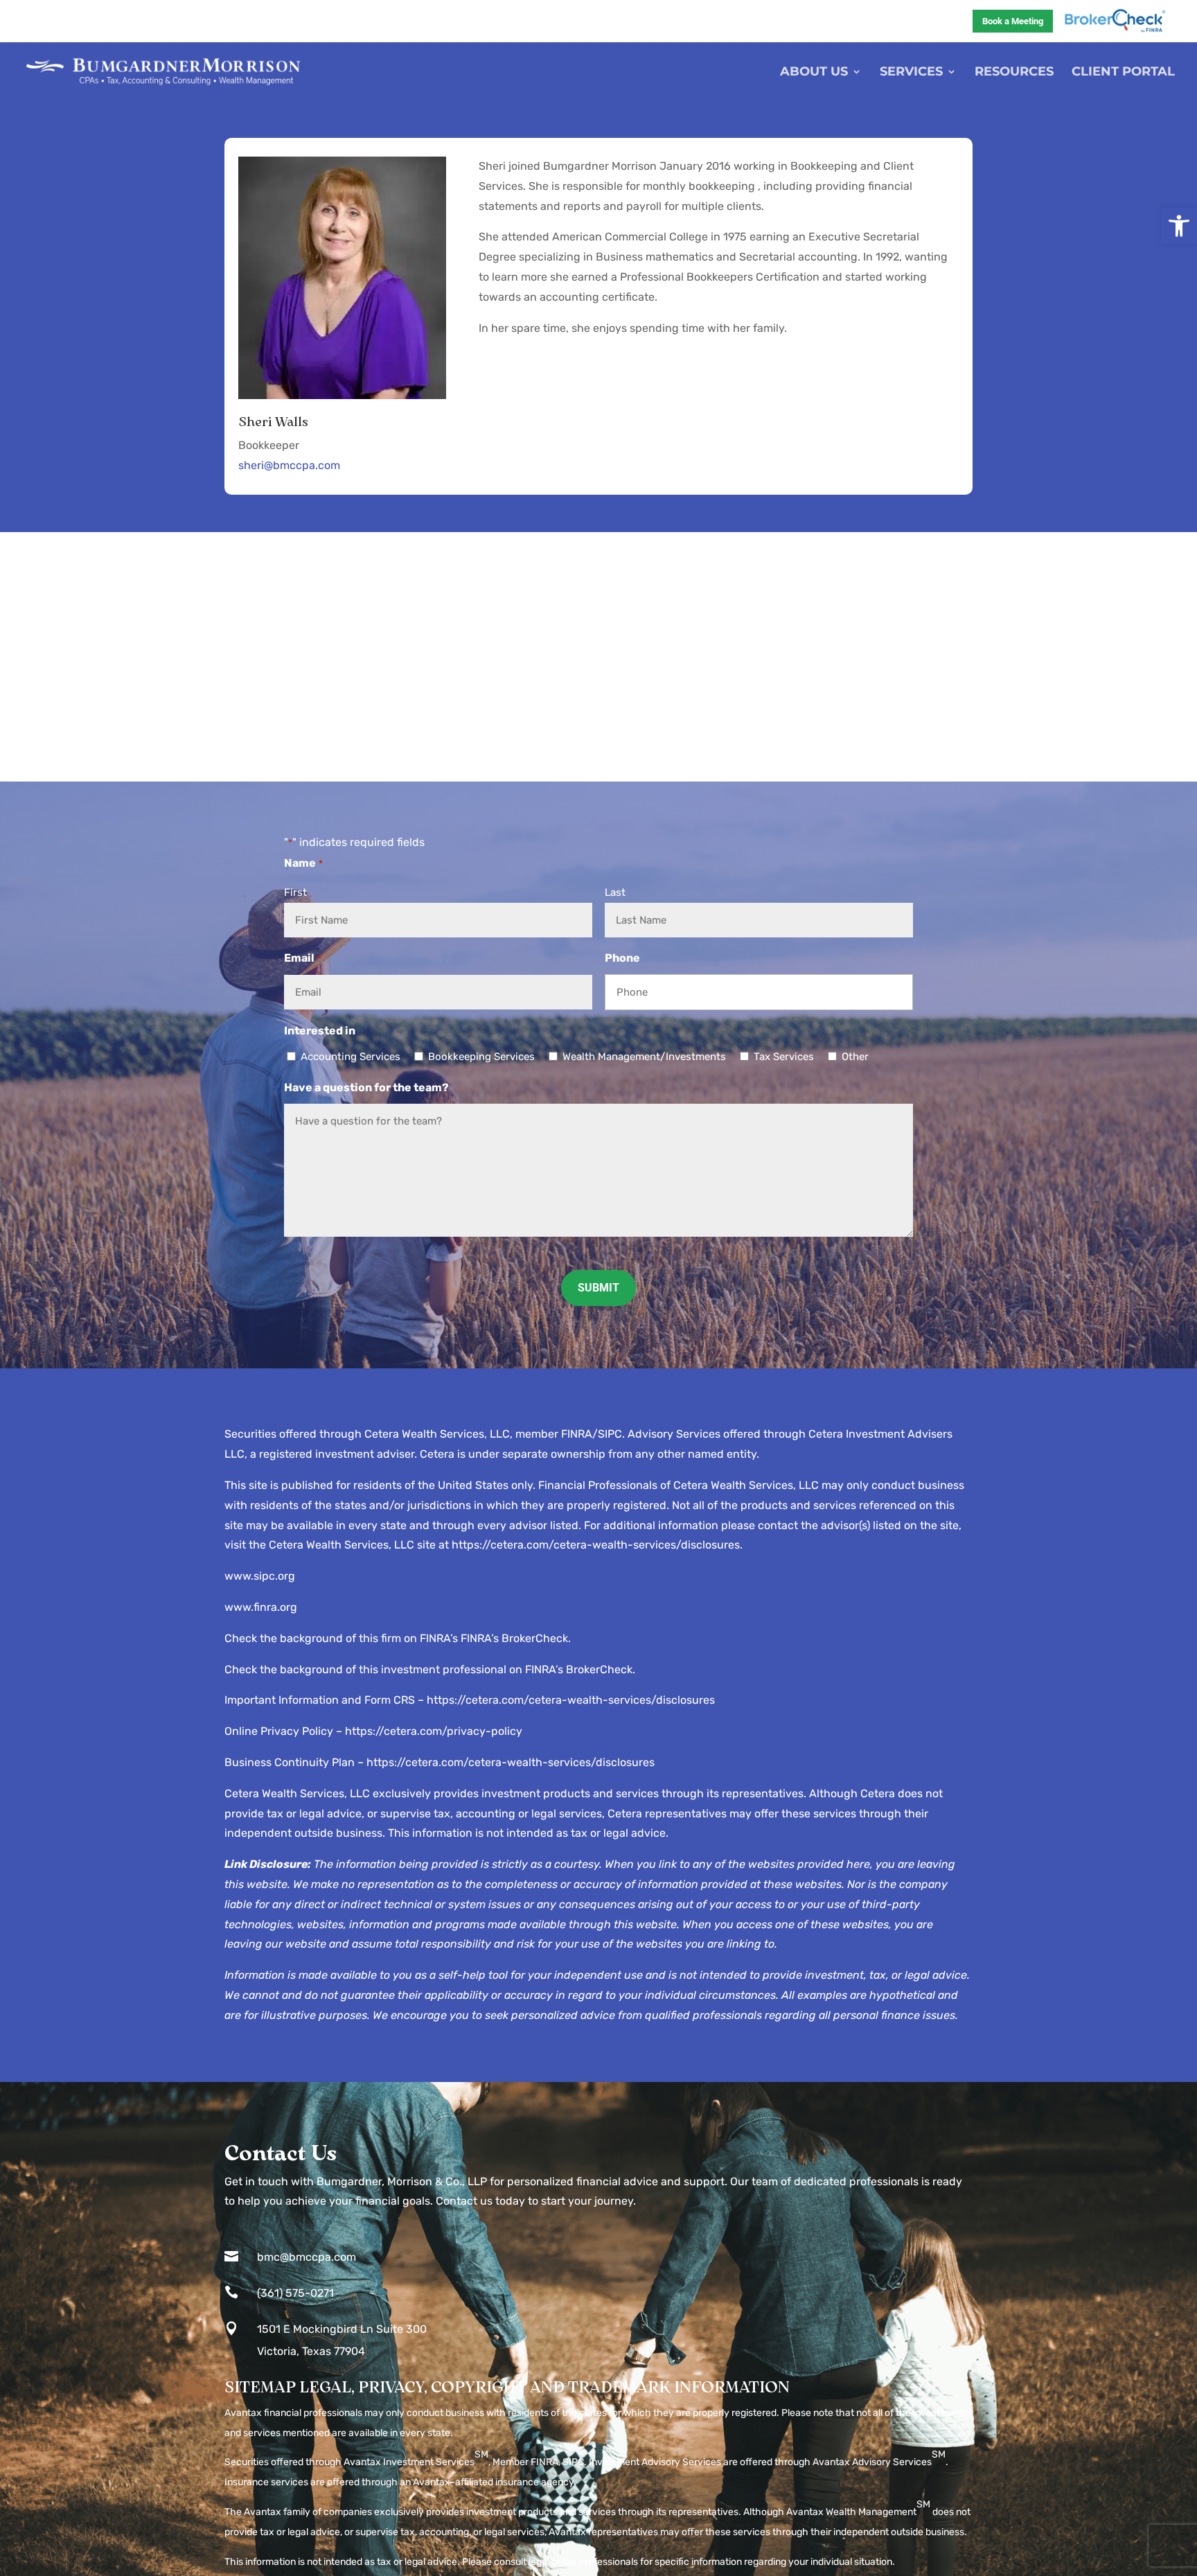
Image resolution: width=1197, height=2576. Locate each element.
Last (615, 892)
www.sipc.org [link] (260, 1576)
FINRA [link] (544, 2462)
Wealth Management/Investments (644, 1057)
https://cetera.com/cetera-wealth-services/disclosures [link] (596, 1545)
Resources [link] (1014, 73)
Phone (622, 958)
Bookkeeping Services (481, 1057)
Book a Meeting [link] (1013, 21)
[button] (598, 1288)
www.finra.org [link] (261, 1607)
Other (855, 1057)
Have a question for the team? (366, 1087)
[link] (1179, 226)
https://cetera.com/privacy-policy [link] (434, 1731)
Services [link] (911, 73)
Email (302, 958)
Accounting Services (351, 1057)
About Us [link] (814, 73)
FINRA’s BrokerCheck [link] (514, 1638)
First (295, 892)
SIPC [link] (573, 2462)
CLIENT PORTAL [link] (1123, 73)
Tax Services (784, 1057)
